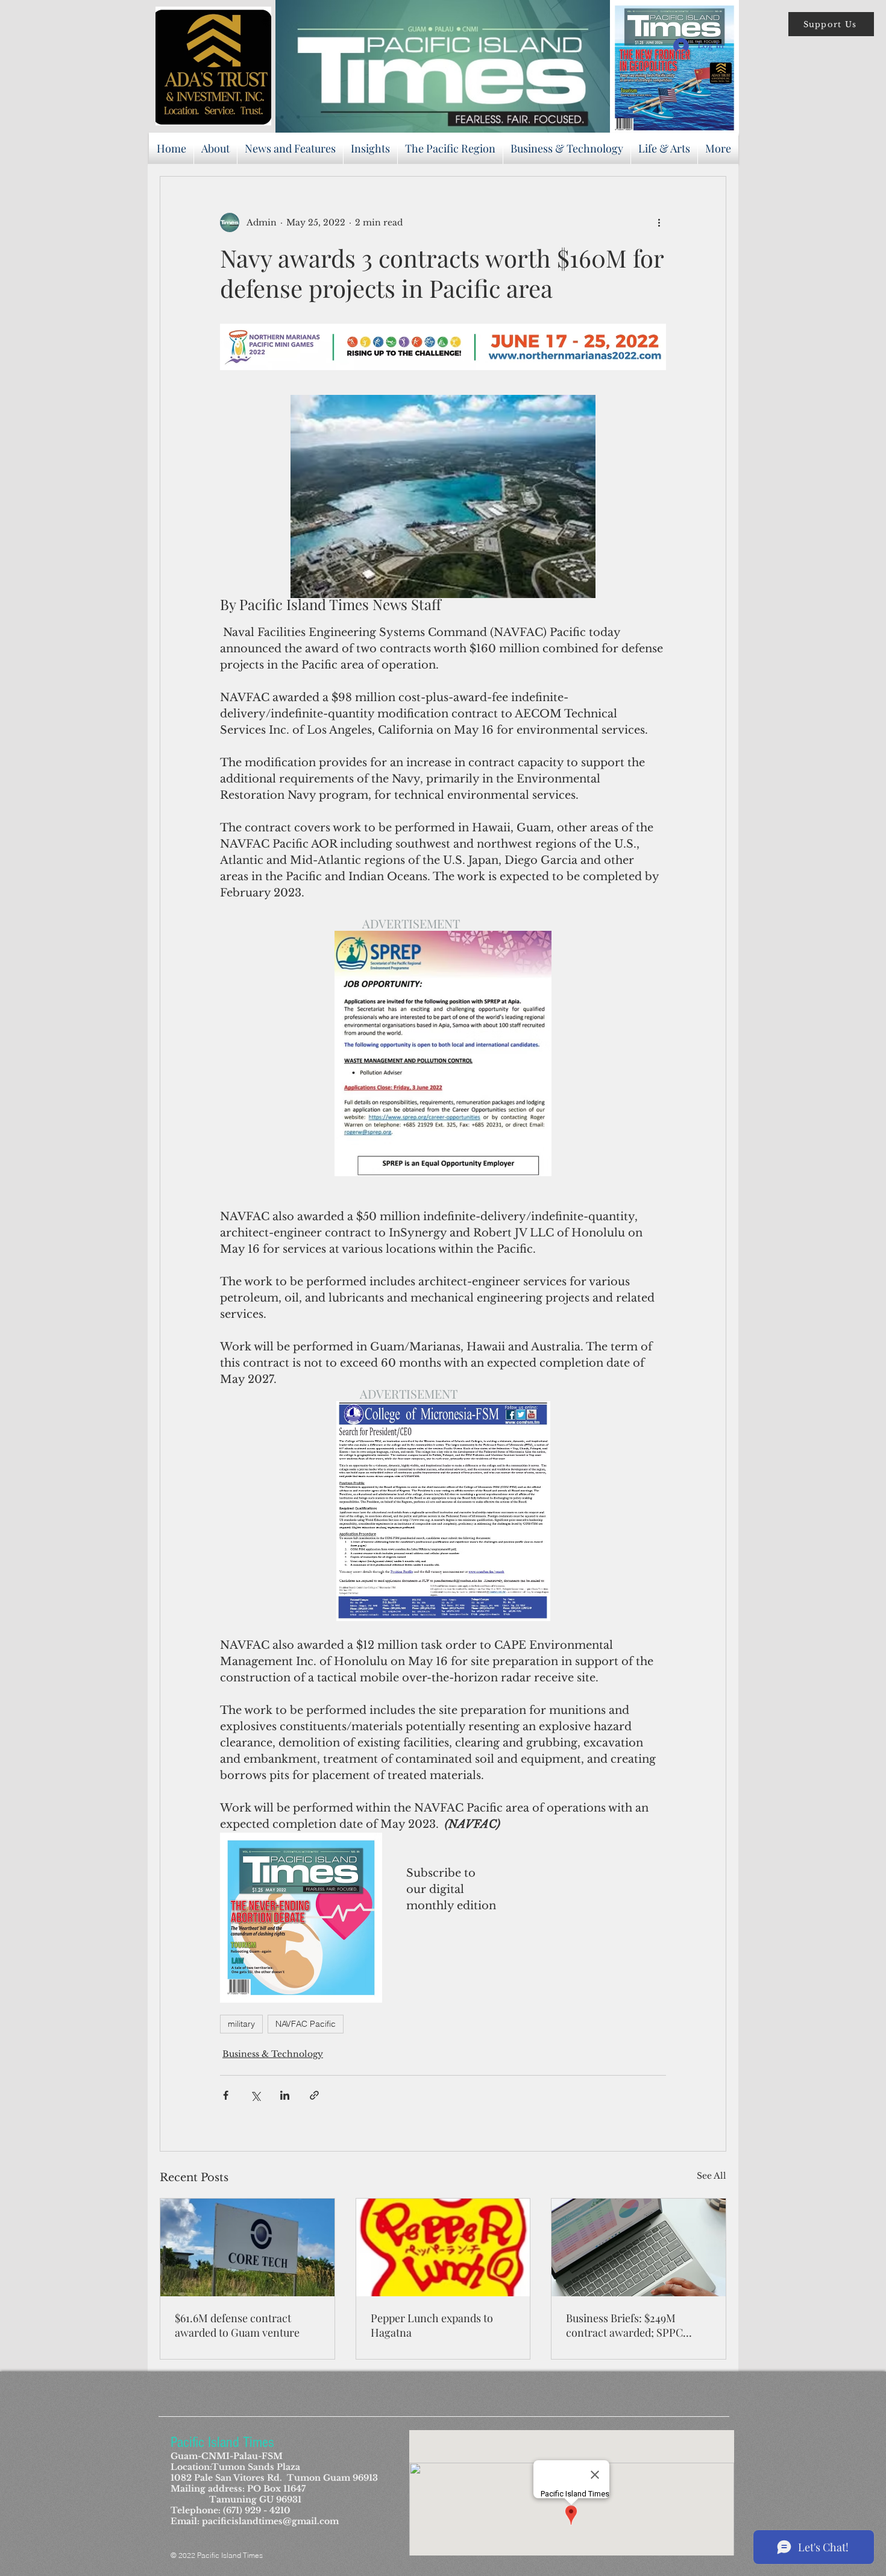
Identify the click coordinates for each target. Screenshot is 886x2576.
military (241, 2024)
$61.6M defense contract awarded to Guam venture (237, 2325)
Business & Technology (273, 2054)
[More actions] (659, 222)
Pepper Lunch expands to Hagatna (432, 2325)
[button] (831, 24)
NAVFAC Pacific (306, 2024)
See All (712, 2176)
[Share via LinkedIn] (285, 2095)
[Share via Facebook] (226, 2095)
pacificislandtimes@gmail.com (270, 2521)
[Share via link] (314, 2095)
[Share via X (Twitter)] (255, 2095)
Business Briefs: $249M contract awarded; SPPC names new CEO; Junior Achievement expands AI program (625, 2325)
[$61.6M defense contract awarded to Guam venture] (247, 2247)
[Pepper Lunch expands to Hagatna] (443, 2247)
